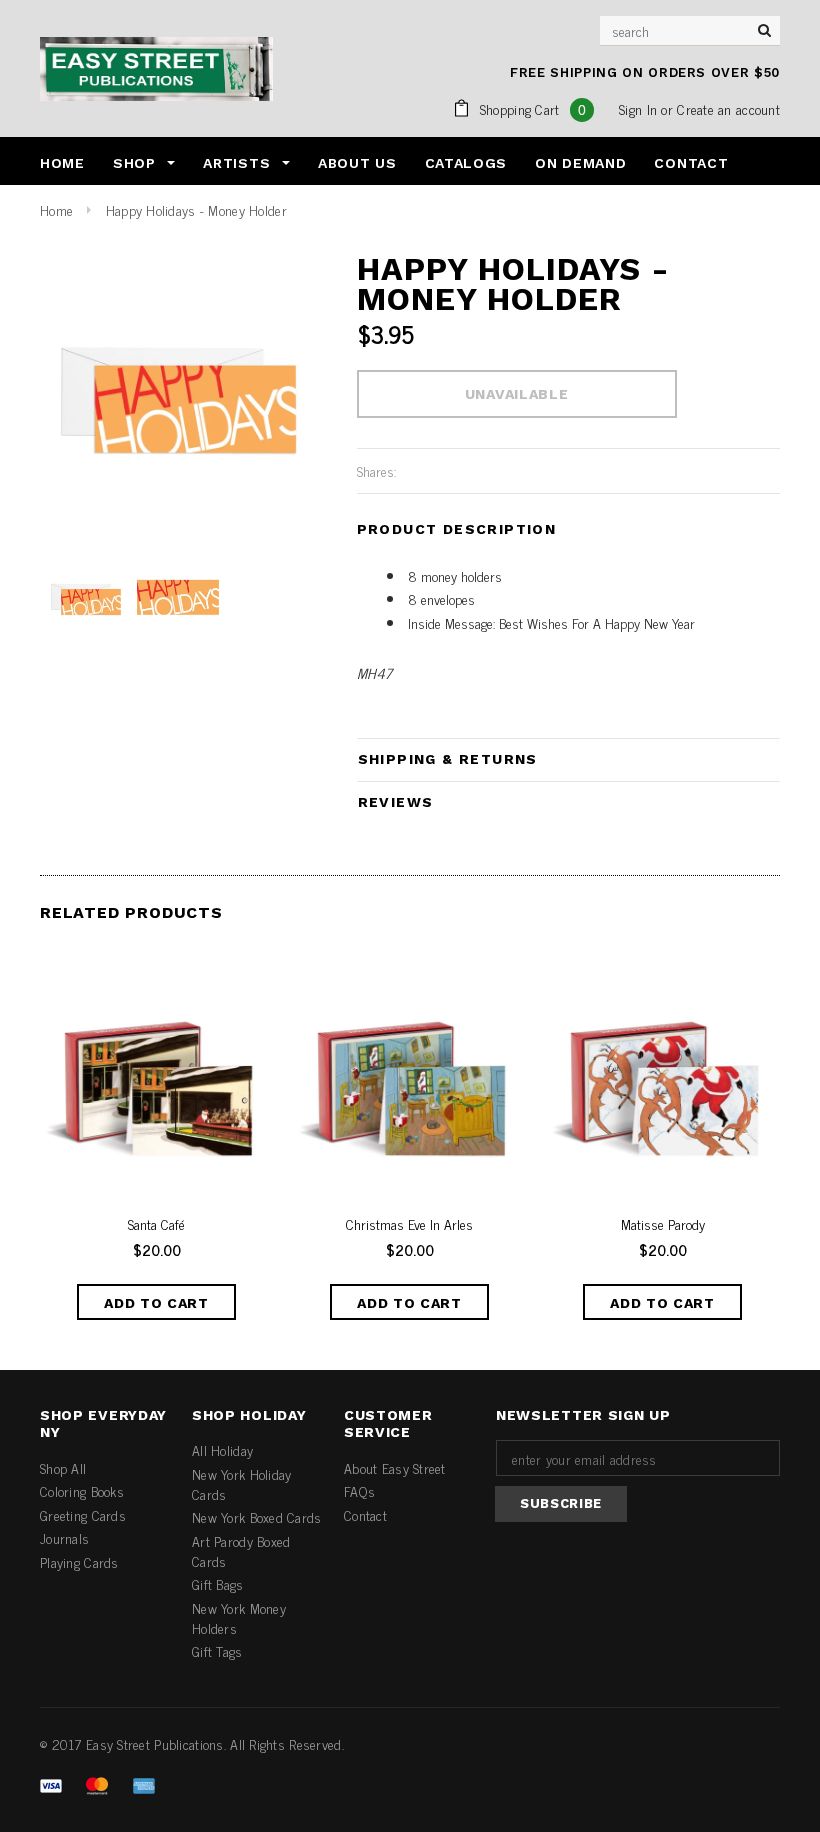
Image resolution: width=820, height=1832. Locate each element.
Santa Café (156, 1224)
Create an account (728, 108)
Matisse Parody (663, 1224)
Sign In (638, 108)
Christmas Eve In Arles (409, 1224)
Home (56, 209)
